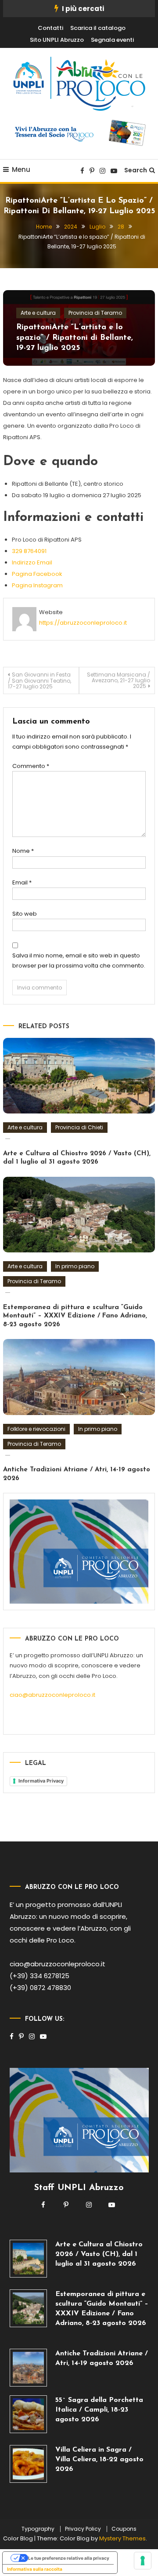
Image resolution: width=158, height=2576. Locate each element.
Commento (31, 766)
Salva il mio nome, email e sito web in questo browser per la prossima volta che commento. (79, 961)
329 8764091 (29, 551)
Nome (23, 851)
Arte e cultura (38, 313)
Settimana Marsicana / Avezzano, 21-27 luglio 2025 (118, 680)
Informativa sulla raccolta (35, 2569)
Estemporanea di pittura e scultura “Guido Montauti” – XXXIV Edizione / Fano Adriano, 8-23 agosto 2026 (75, 1316)
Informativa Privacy (41, 1781)
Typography (38, 2529)
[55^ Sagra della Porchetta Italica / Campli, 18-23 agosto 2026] (29, 2414)
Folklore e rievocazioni (36, 1429)
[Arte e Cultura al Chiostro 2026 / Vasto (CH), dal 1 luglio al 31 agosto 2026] (29, 2259)
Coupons (124, 2529)
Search (136, 170)
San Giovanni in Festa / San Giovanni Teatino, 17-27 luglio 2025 (39, 680)
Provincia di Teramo (95, 313)
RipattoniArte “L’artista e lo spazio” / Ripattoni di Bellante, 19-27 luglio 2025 (75, 338)
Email (22, 882)
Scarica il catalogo (98, 28)
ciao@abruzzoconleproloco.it (52, 1695)
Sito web (25, 914)
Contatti (50, 28)
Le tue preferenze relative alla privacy (69, 2558)
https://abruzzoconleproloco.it (83, 623)
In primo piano (75, 1266)
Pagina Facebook (37, 574)
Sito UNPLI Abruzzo (57, 40)
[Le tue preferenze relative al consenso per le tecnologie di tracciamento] (143, 2561)
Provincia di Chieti (79, 1127)
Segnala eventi (112, 40)
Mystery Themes (122, 2538)
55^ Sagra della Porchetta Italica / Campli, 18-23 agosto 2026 (99, 2410)
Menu (21, 169)
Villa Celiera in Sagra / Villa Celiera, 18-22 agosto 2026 (99, 2460)
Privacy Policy (83, 2529)
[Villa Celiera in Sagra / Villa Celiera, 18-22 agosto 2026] (29, 2464)
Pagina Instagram (37, 585)
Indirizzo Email (32, 562)
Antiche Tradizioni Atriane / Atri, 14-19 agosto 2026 (102, 2358)
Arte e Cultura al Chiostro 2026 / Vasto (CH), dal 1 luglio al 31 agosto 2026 (99, 2254)
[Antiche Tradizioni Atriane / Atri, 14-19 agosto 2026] (29, 2368)
